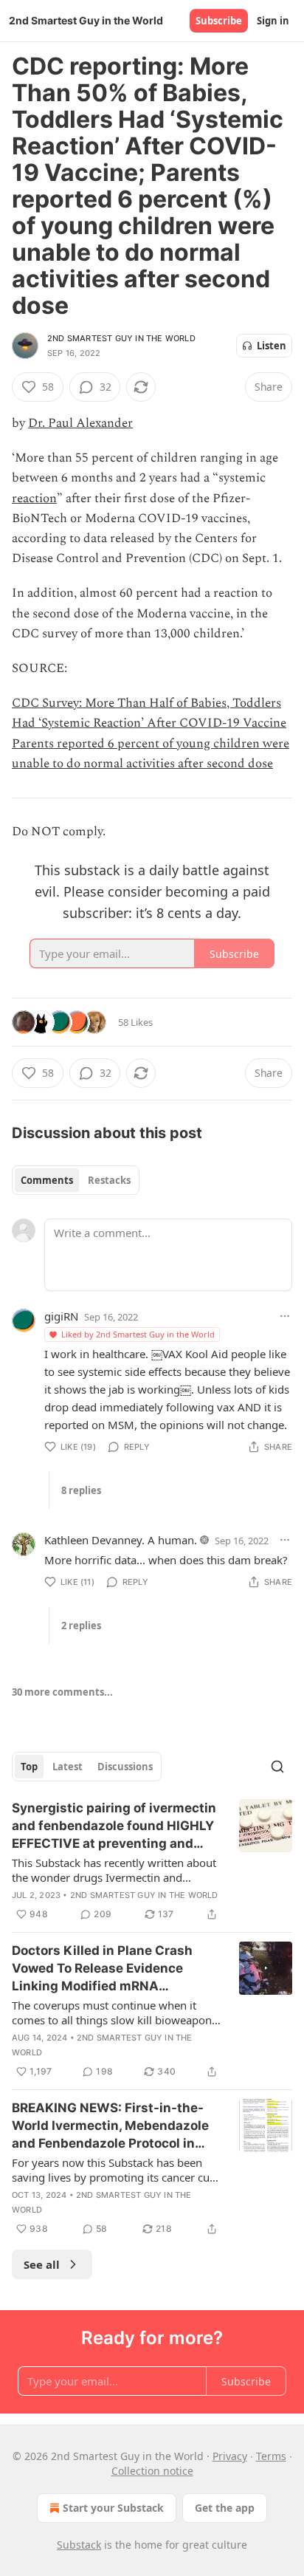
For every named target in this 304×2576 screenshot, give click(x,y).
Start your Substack (113, 2508)
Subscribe (219, 21)
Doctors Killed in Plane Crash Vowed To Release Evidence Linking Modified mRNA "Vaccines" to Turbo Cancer (102, 1969)
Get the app (225, 2508)
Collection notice (152, 2471)
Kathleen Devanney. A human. (121, 1540)
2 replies (81, 1626)
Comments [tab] (47, 1180)
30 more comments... (62, 1692)
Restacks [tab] (109, 1180)
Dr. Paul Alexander (80, 423)
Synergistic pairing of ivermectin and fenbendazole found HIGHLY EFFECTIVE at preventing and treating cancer (114, 1826)
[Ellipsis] (285, 1316)
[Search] (277, 1767)
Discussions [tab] (125, 1767)
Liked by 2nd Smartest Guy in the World (138, 1334)
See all (42, 2264)
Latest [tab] (68, 1767)
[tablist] (76, 1180)
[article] (152, 1861)
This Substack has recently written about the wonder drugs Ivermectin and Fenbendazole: (114, 1870)
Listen (272, 346)
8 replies (81, 1490)
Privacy (230, 2456)
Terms (271, 2456)
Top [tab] (29, 1767)
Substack (79, 2545)
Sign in (273, 21)
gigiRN (61, 1316)
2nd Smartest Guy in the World (121, 338)
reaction (34, 499)
